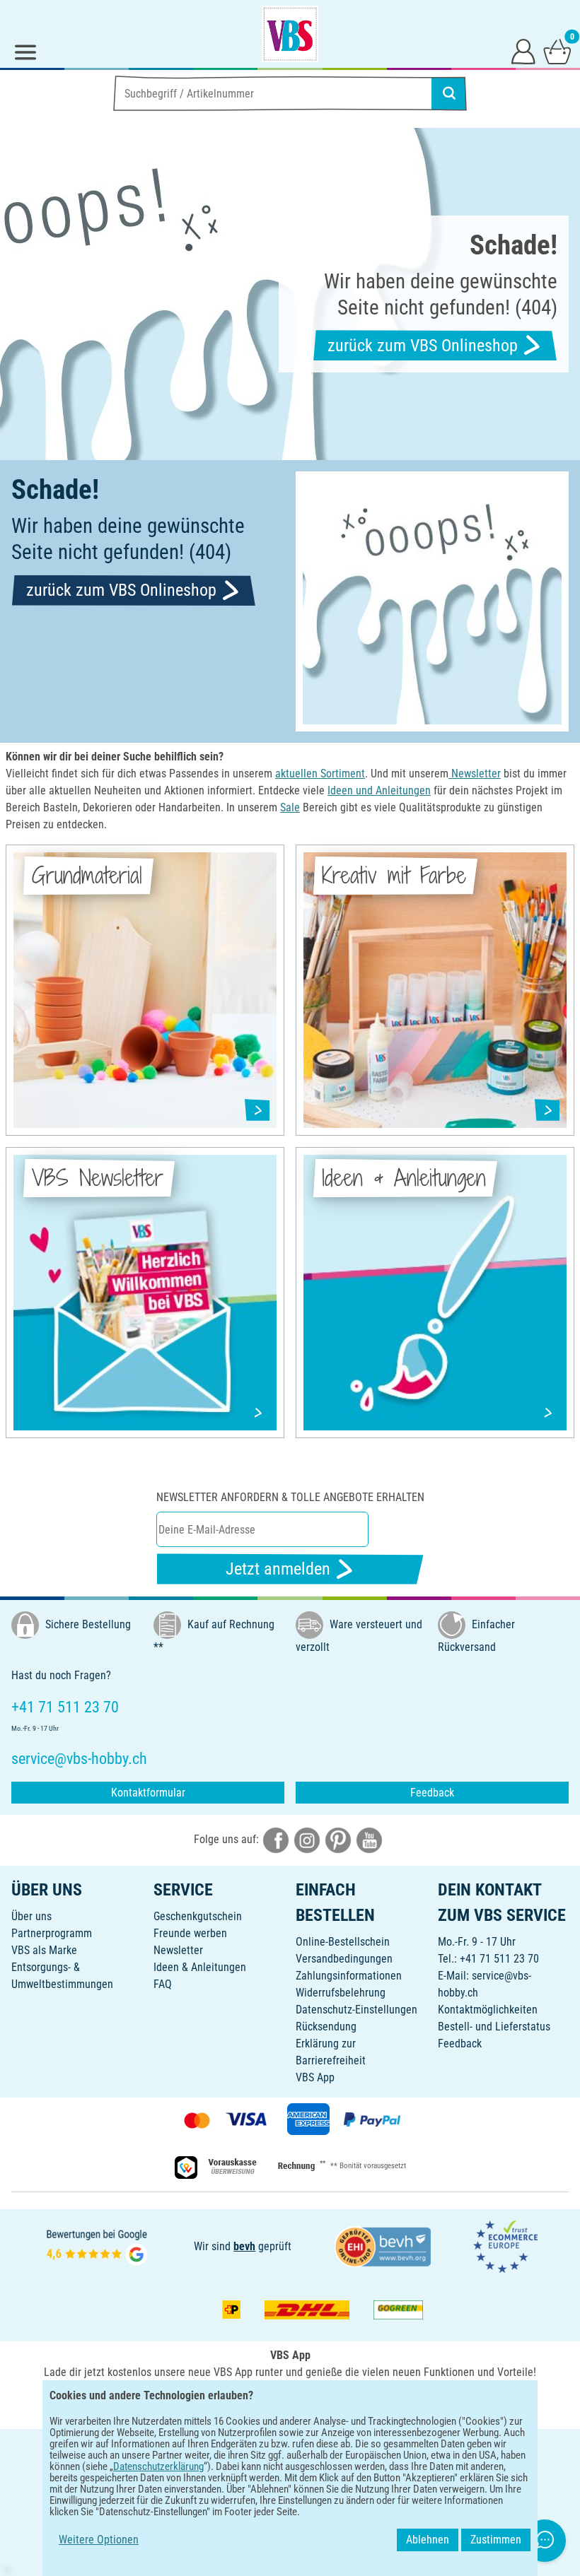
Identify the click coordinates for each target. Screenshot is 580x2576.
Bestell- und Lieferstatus (494, 2027)
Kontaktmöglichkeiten (488, 2010)
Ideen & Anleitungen (200, 1967)
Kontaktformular (148, 1793)
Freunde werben (190, 1933)
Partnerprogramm (52, 1933)
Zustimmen (496, 2540)
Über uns (31, 1916)
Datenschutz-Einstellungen (356, 2010)
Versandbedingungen (344, 1959)
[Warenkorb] (557, 51)
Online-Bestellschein (343, 1942)
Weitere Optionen (99, 2540)
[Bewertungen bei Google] (97, 2246)
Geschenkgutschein (198, 1916)
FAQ (163, 1984)
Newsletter (178, 1950)
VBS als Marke (44, 1950)
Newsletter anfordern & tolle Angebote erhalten (290, 1497)
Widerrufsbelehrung (341, 1993)
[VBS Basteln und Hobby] (290, 34)
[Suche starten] (449, 93)
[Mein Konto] (523, 51)
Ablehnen (428, 2540)
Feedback (432, 1793)
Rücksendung (326, 2027)
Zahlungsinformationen (349, 1976)
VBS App (315, 2077)
